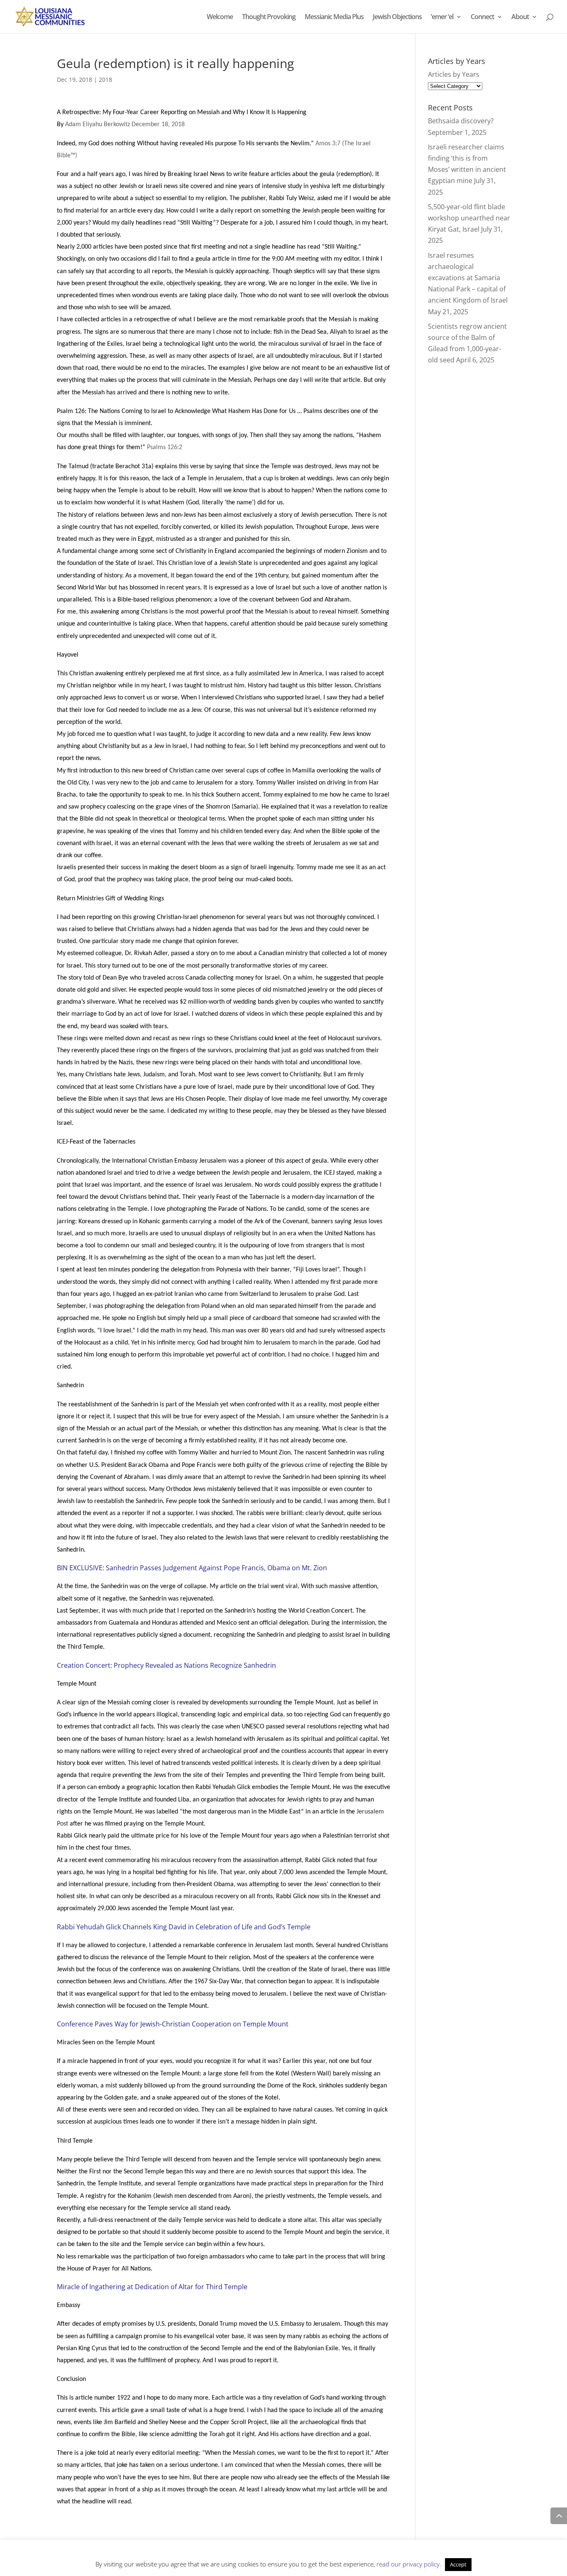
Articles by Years (454, 74)
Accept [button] (458, 2564)
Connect (482, 17)
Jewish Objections (397, 17)
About (520, 17)
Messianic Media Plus (334, 17)
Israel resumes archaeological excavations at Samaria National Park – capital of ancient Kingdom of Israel (468, 278)
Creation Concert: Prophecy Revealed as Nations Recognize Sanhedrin (166, 1665)
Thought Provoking (269, 17)
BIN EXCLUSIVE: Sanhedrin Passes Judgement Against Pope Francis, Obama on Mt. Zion (192, 1568)
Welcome (220, 17)
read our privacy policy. (409, 2564)
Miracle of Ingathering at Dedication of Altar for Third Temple (152, 2287)
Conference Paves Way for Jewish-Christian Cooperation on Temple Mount (173, 2024)
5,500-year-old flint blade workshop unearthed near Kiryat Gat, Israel (469, 218)
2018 (105, 79)
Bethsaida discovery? (461, 121)
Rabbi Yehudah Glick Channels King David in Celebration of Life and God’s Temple (184, 1927)
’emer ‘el (442, 17)
